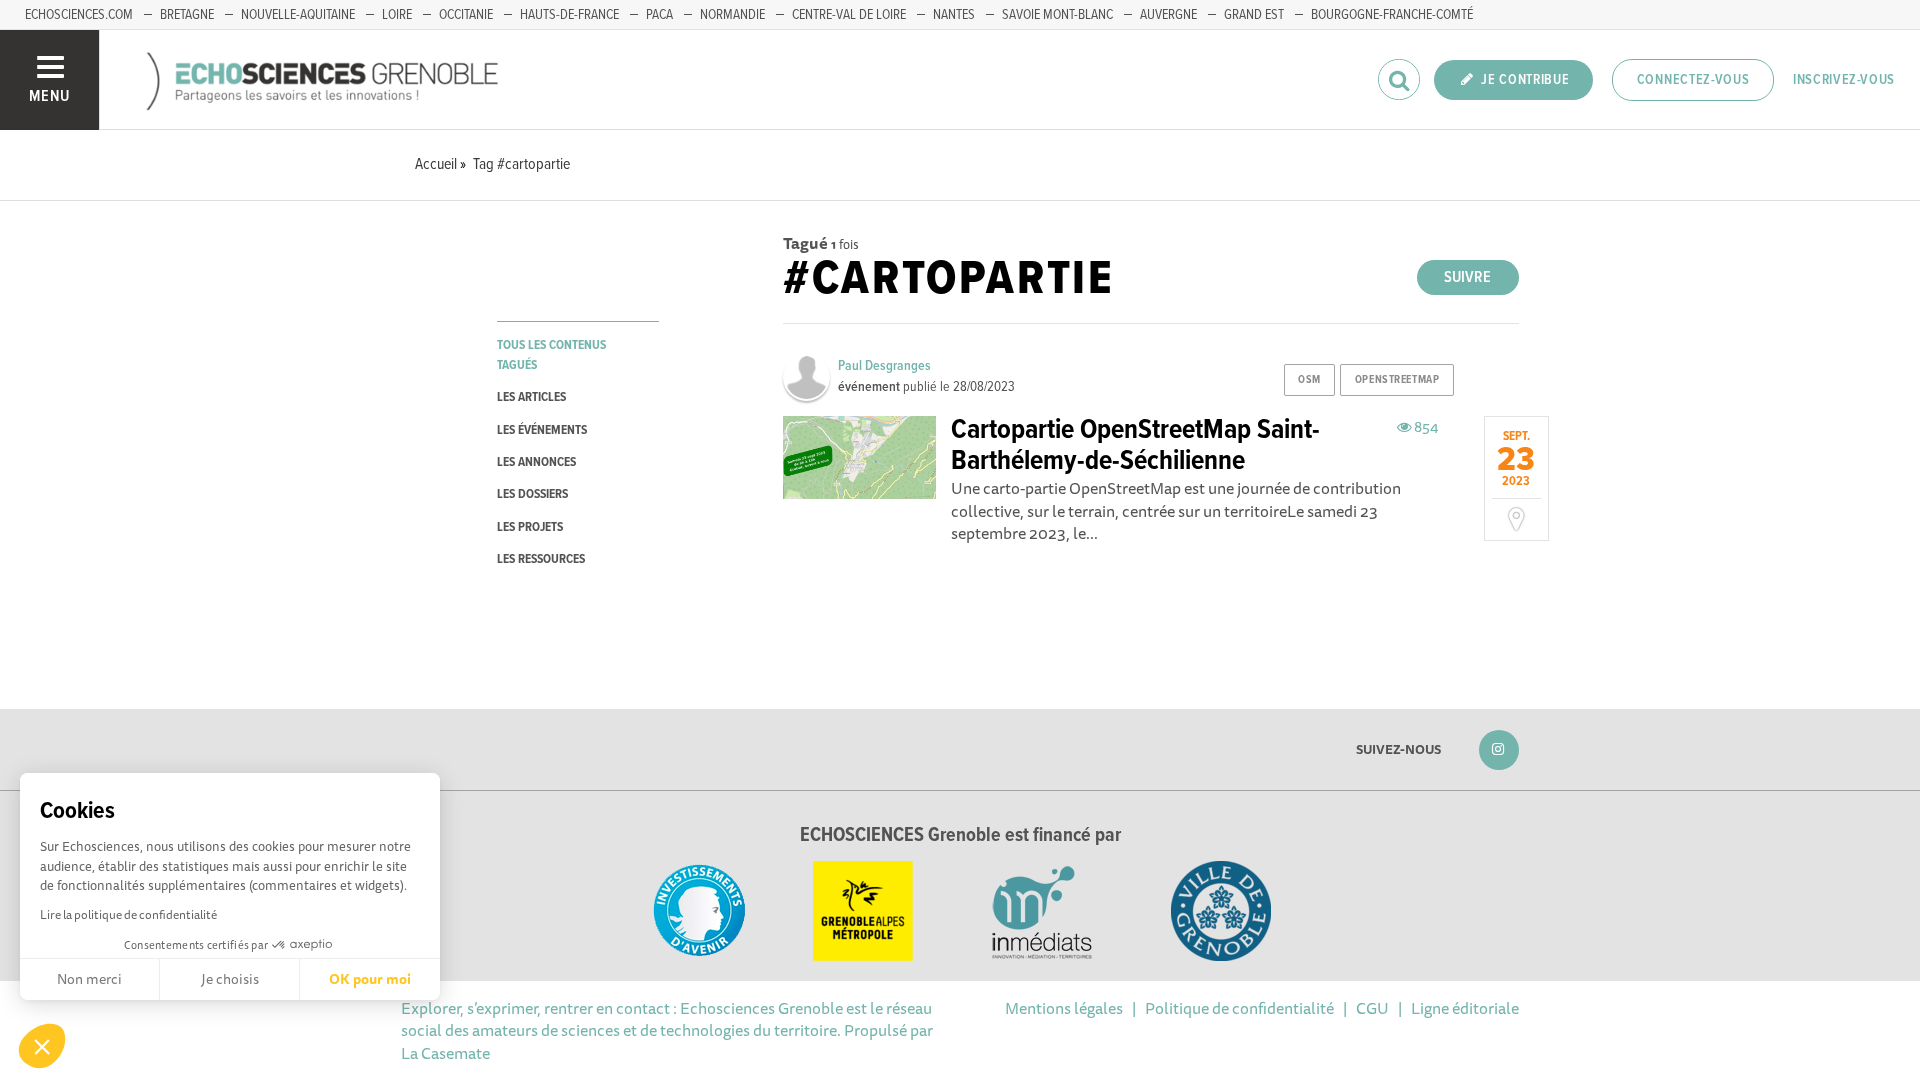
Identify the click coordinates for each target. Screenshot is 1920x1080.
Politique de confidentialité (1239, 1008)
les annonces (536, 462)
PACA (659, 15)
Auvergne (1168, 15)
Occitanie (466, 15)
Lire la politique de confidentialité (128, 914)
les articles (531, 397)
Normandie (732, 15)
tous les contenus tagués (551, 355)
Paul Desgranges (884, 366)
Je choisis (230, 979)
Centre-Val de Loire (849, 15)
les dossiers (532, 494)
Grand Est (1254, 15)
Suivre (1467, 277)
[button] (42, 1046)
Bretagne (187, 15)
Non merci (89, 979)
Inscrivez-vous (1844, 80)
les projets (530, 527)
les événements (542, 430)
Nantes (954, 15)
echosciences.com (79, 15)
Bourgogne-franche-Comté (1392, 15)
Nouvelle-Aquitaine (298, 15)
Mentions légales (1064, 1008)
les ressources (541, 559)
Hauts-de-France (569, 15)
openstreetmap (1397, 380)
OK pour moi (370, 979)
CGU (1372, 1008)
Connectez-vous (1693, 80)
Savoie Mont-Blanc (1057, 15)
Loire (397, 15)
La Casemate (445, 1053)
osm (1309, 380)
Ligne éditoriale (1465, 1008)
